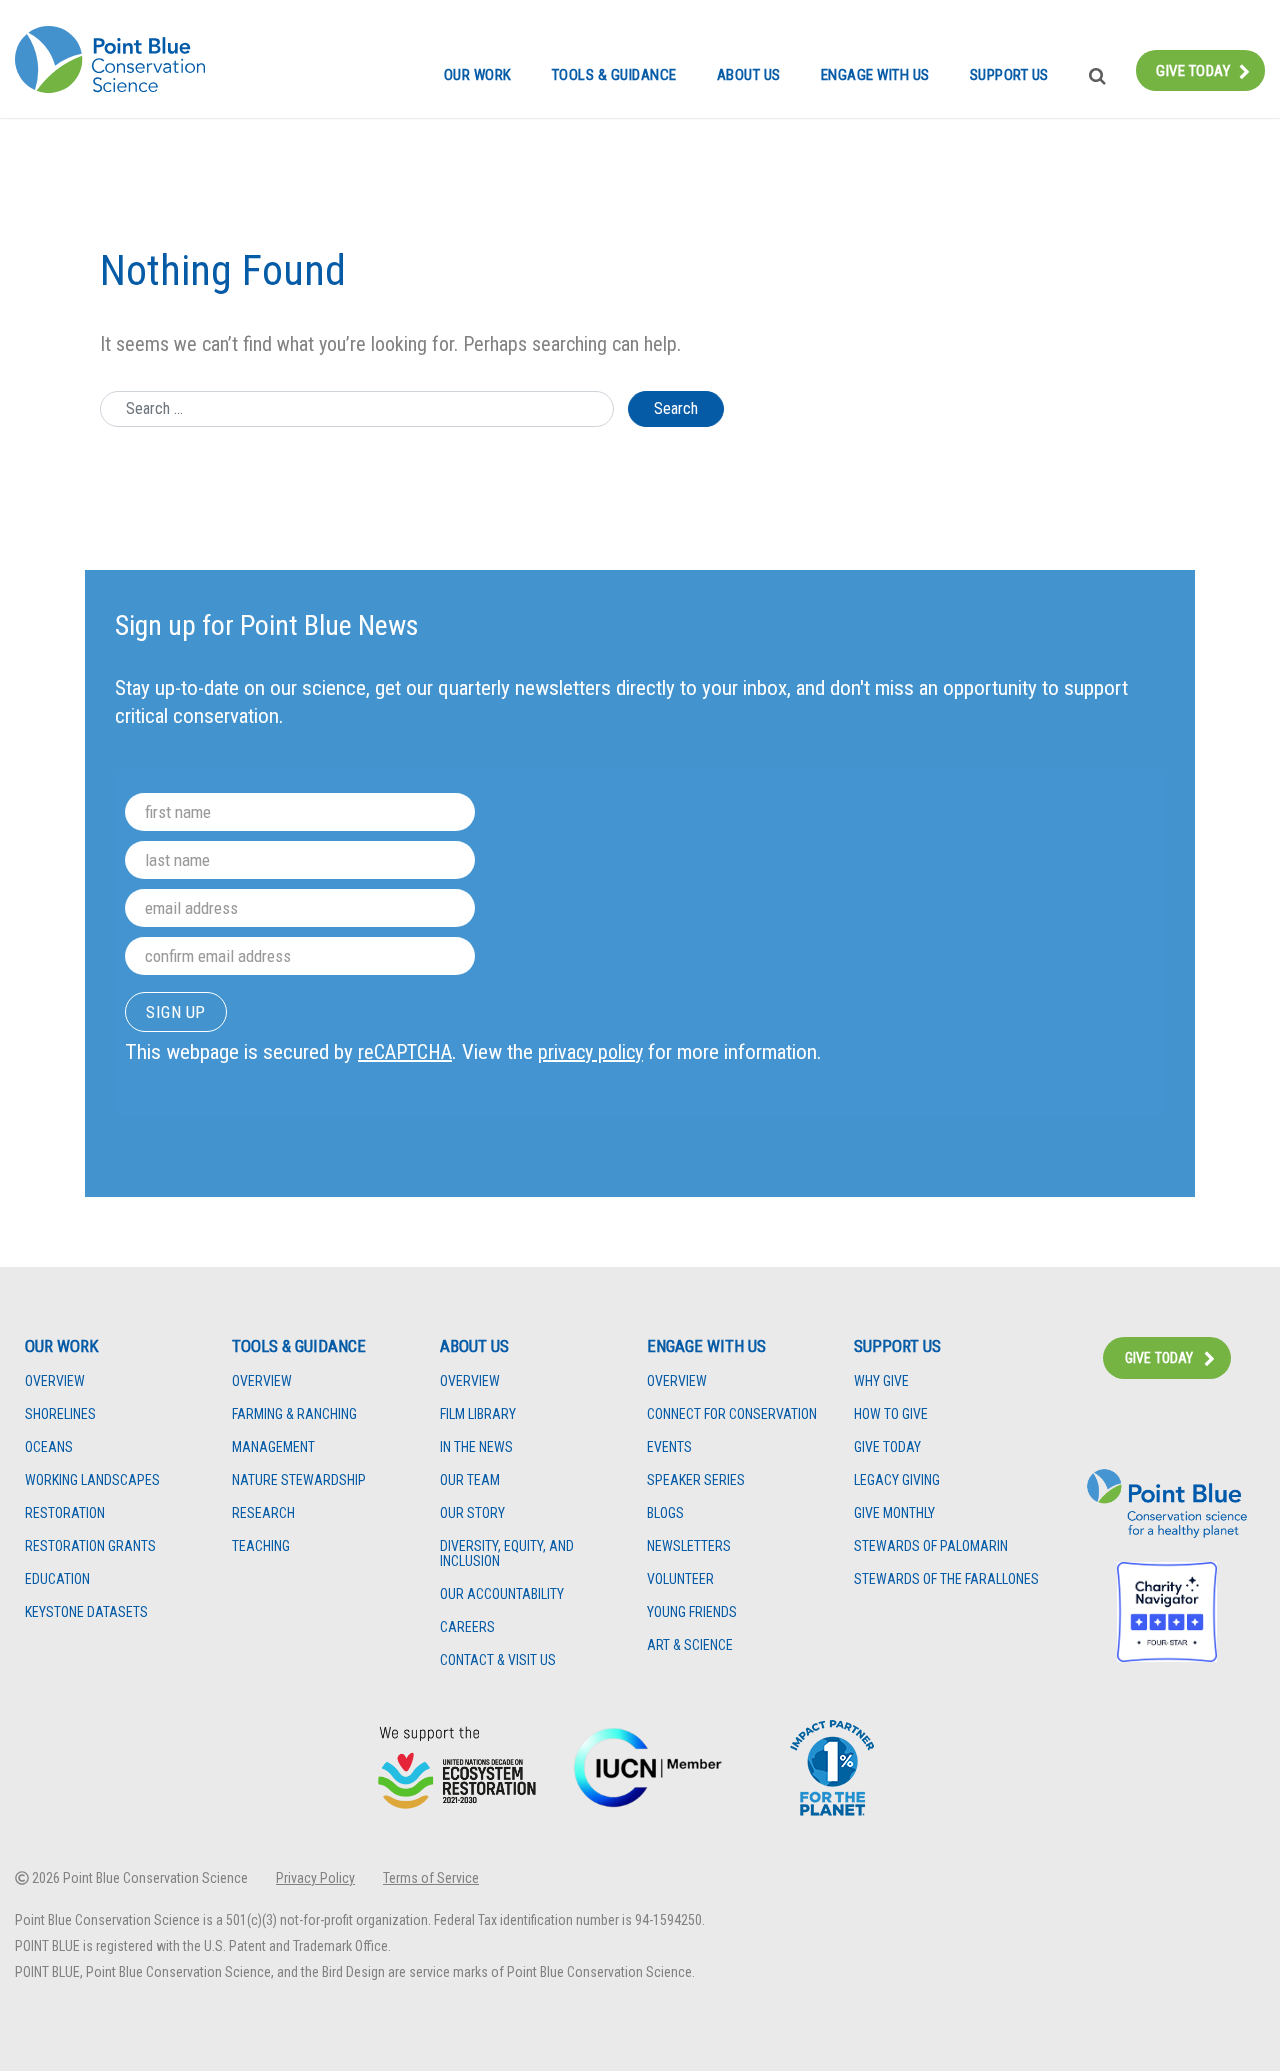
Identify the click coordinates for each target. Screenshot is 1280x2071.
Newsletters (689, 1546)
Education (57, 1579)
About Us (749, 75)
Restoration (65, 1513)
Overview (55, 1381)
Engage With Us (875, 75)
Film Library (478, 1414)
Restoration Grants (90, 1546)
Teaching (261, 1546)
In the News (476, 1447)
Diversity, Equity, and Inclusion (507, 1554)
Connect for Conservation (732, 1414)
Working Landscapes (92, 1480)
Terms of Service (431, 1878)
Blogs (665, 1513)
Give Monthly (894, 1513)
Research (263, 1513)
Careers (467, 1627)
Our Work (478, 75)
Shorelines (60, 1414)
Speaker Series (696, 1480)
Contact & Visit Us (498, 1660)
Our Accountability (502, 1594)
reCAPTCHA (405, 1052)
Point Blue (110, 60)
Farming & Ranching (294, 1414)
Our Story (472, 1513)
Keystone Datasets (86, 1612)
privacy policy (590, 1052)
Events (669, 1447)
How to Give (891, 1414)
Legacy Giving (897, 1480)
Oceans (49, 1447)
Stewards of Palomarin (931, 1546)
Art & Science (690, 1645)
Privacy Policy (315, 1878)
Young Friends (692, 1612)
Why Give (881, 1381)
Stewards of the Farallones (946, 1579)
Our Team (470, 1480)
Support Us (1009, 75)
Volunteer (680, 1579)
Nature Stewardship (299, 1480)
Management (273, 1447)
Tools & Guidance (614, 75)
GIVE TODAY (1159, 1358)
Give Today (1193, 71)
